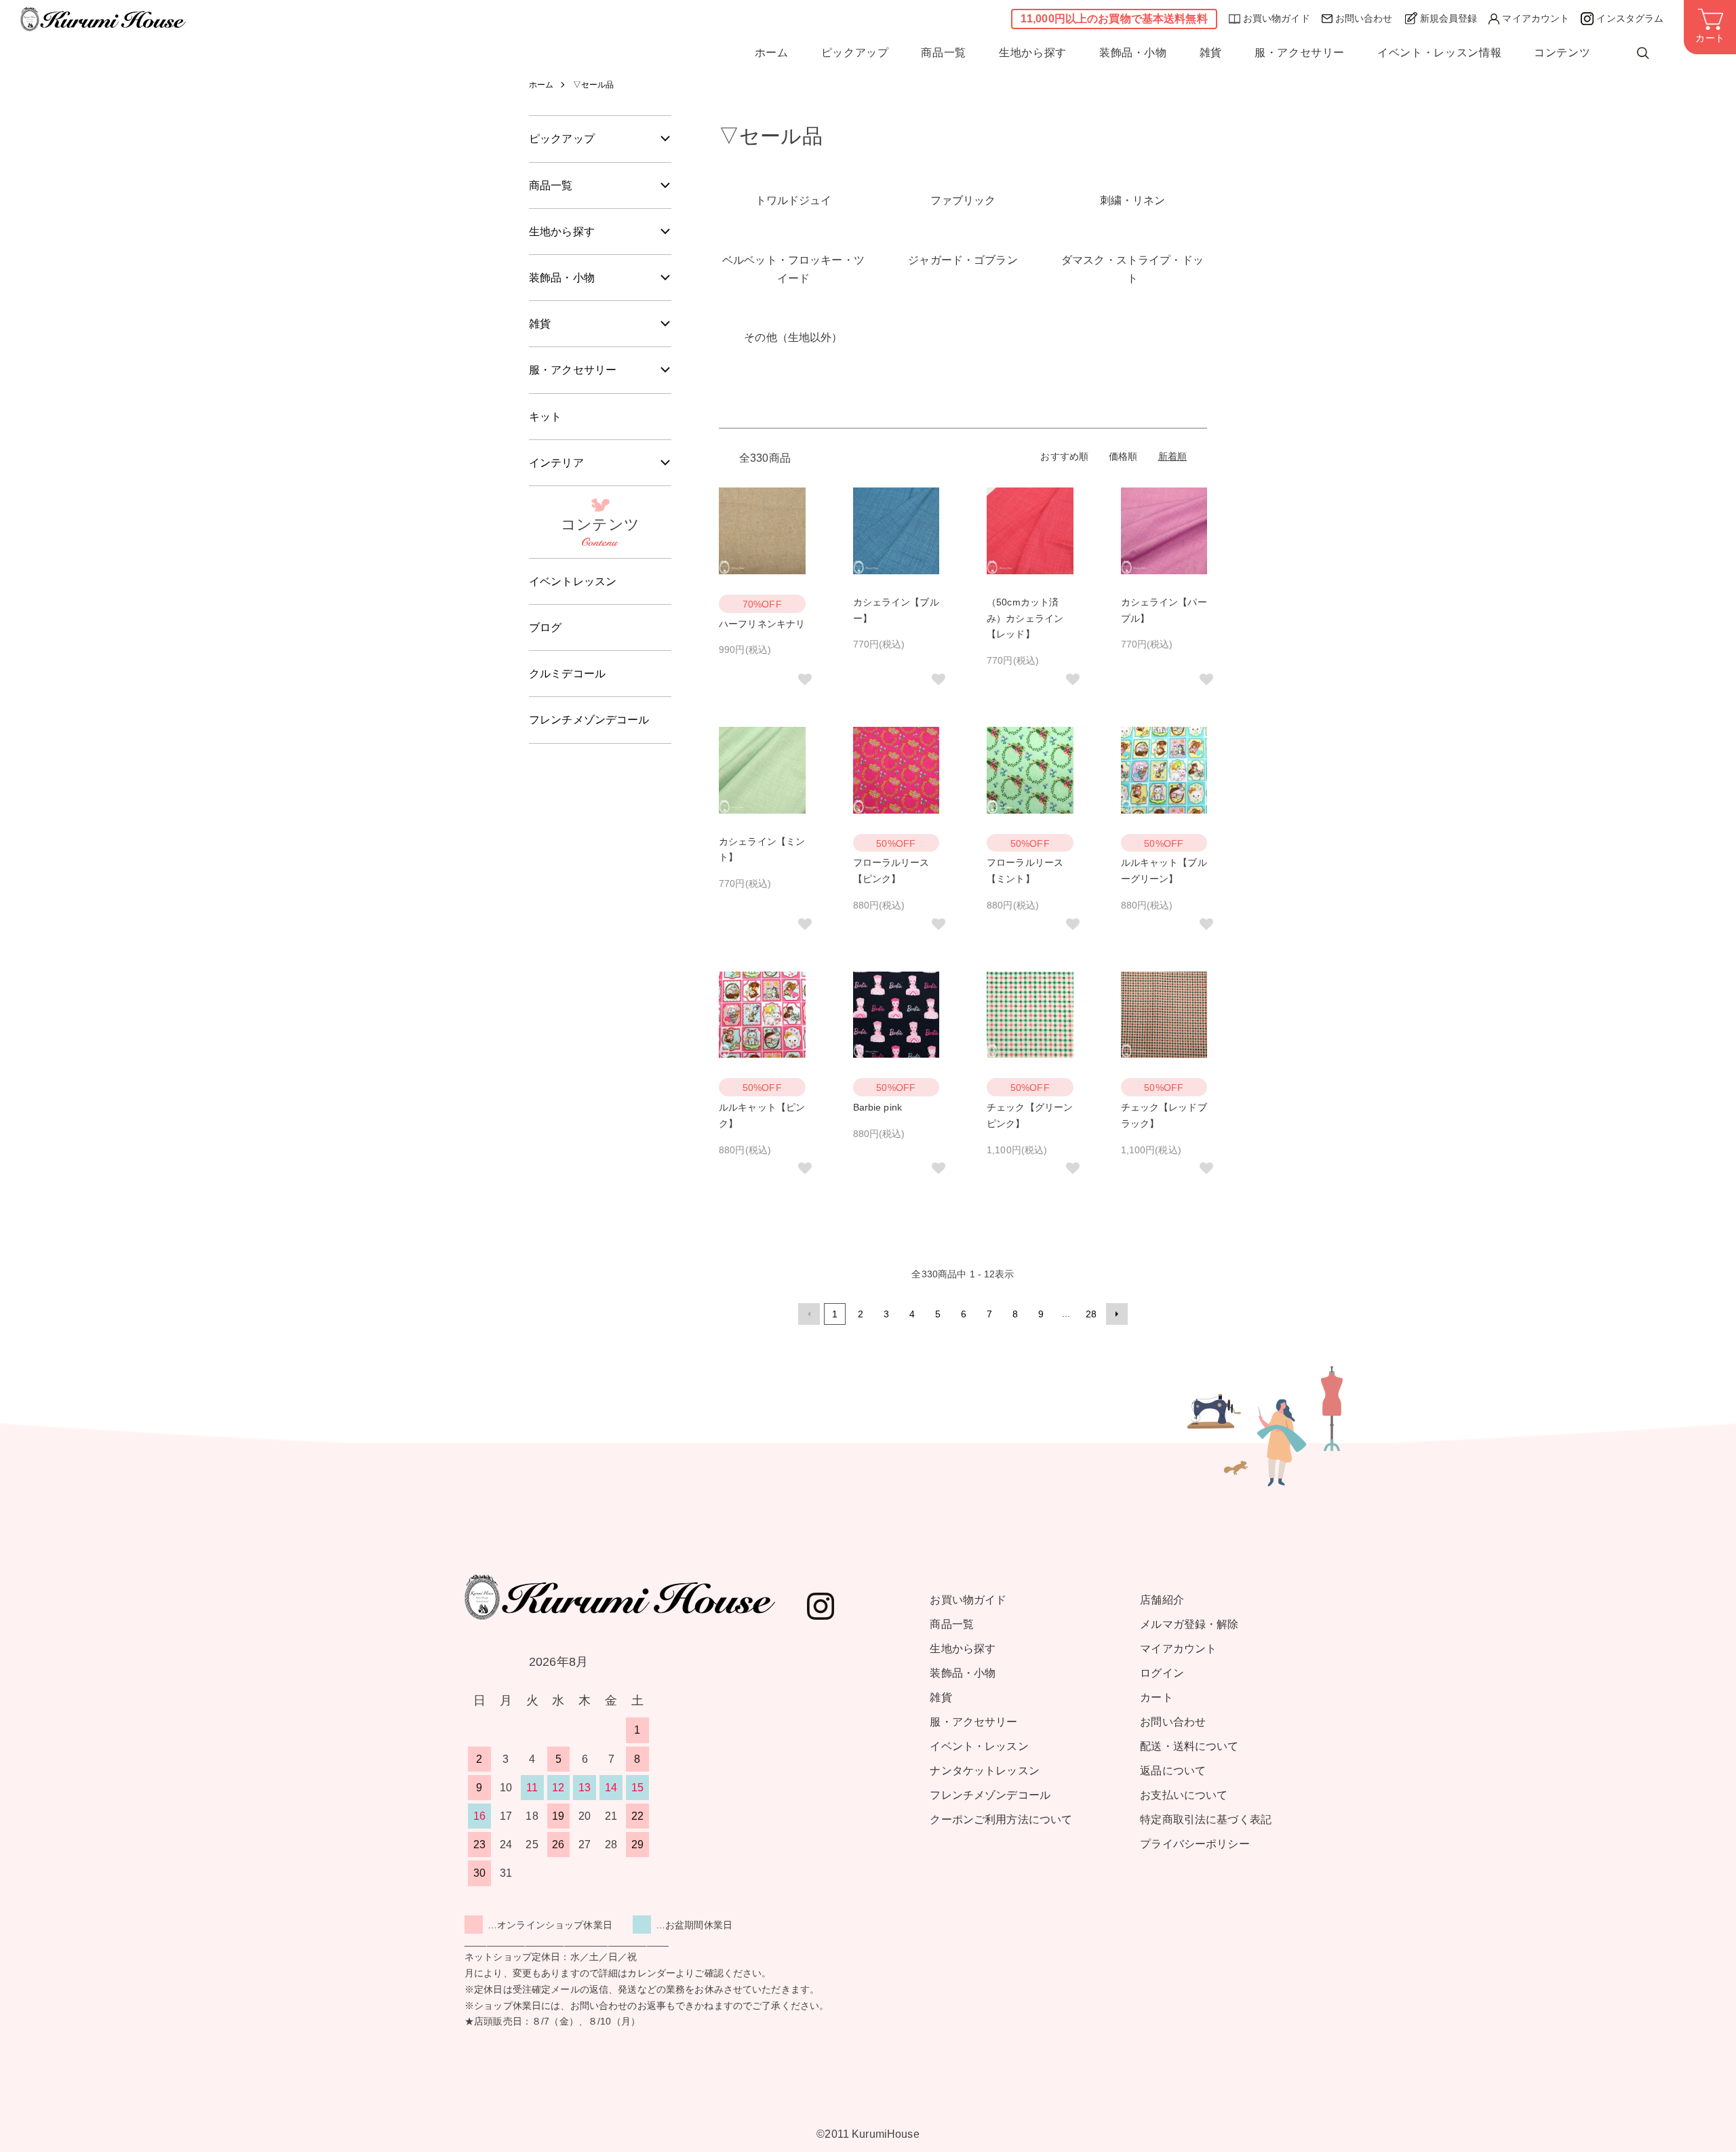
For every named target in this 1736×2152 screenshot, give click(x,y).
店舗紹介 (1162, 1600)
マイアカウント (1536, 18)
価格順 (1123, 456)
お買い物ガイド (1277, 18)
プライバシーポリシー (1195, 1844)
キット (545, 417)
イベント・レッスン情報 (1439, 53)
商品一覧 (944, 53)
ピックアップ (855, 53)
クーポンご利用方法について (1001, 1819)
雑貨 (1211, 53)
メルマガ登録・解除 (1189, 1624)
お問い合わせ (1364, 18)
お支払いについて (1184, 1795)
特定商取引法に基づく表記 (1206, 1819)
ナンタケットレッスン (984, 1771)
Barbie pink (878, 1107)
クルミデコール (567, 674)
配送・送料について (1189, 1746)
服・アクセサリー (1300, 53)
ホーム (772, 53)
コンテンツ (1562, 53)
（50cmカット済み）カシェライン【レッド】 (1025, 618)
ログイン (1162, 1673)
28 (1091, 1314)
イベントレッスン (573, 581)
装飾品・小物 (1133, 53)
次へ (1117, 1314)
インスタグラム (1630, 18)
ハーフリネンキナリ (762, 624)
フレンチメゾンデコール (589, 720)
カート (1156, 1697)
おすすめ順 (1064, 456)
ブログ (545, 627)
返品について (1173, 1771)
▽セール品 (594, 85)
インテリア (556, 463)
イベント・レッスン (979, 1746)
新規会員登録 (1449, 18)
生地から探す (1033, 53)
